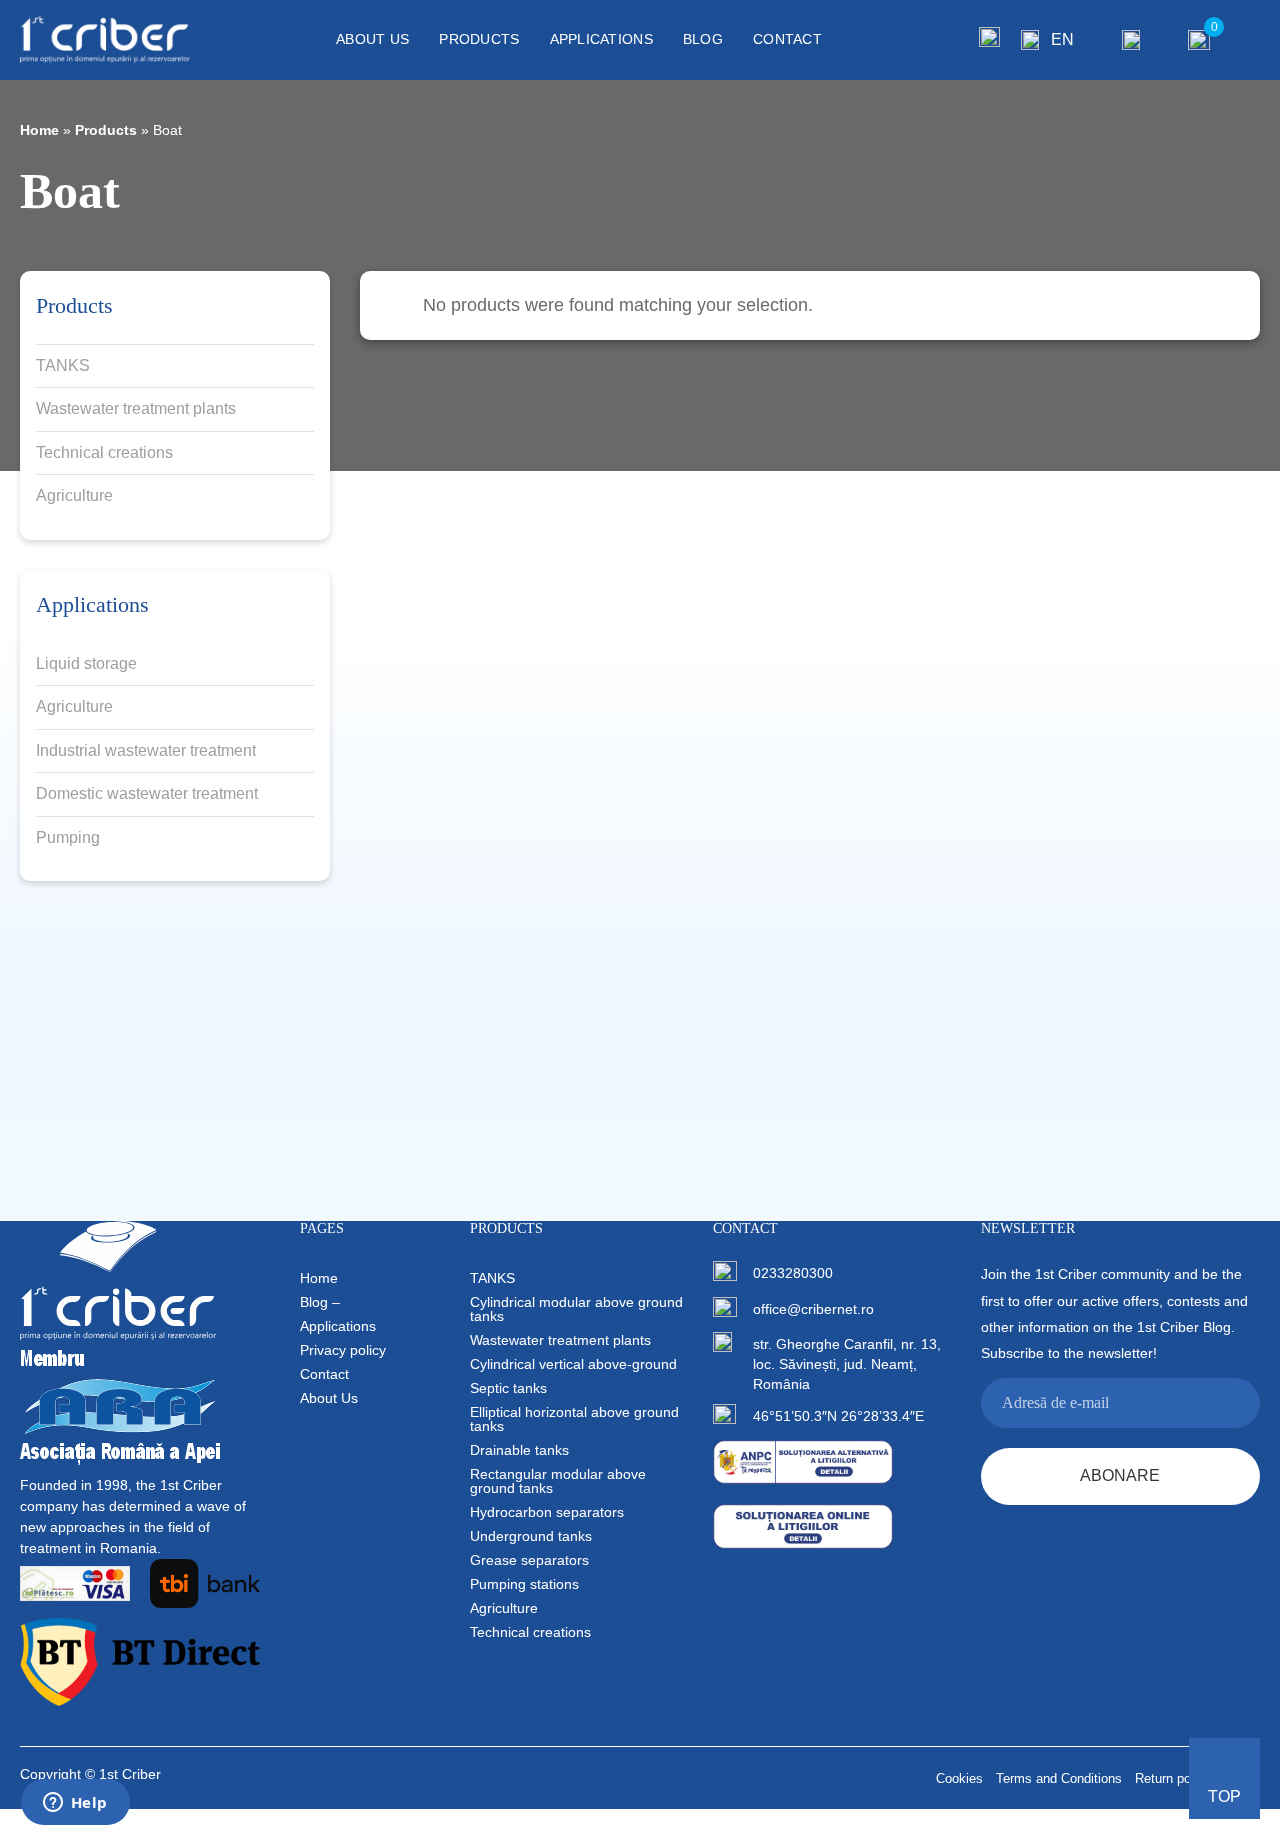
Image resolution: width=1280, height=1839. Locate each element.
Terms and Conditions (1059, 1778)
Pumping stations (524, 1584)
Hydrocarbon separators (547, 1512)
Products (479, 39)
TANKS (63, 365)
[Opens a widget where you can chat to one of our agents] (75, 1804)
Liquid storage (86, 663)
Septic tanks (508, 1388)
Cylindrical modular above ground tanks (576, 1309)
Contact (787, 39)
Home (39, 130)
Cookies (959, 1778)
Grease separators (529, 1560)
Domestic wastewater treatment (147, 793)
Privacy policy (343, 1350)
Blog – (320, 1302)
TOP (1224, 1796)
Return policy (1173, 1778)
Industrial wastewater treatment (146, 750)
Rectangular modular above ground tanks (558, 1481)
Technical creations (104, 452)
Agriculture (74, 495)
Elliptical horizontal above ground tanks (574, 1419)
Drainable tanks (519, 1450)
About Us (372, 39)
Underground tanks (531, 1536)
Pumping (68, 837)
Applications (601, 39)
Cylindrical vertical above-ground (573, 1364)
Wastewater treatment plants (136, 408)
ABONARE (1120, 1475)
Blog (703, 39)
